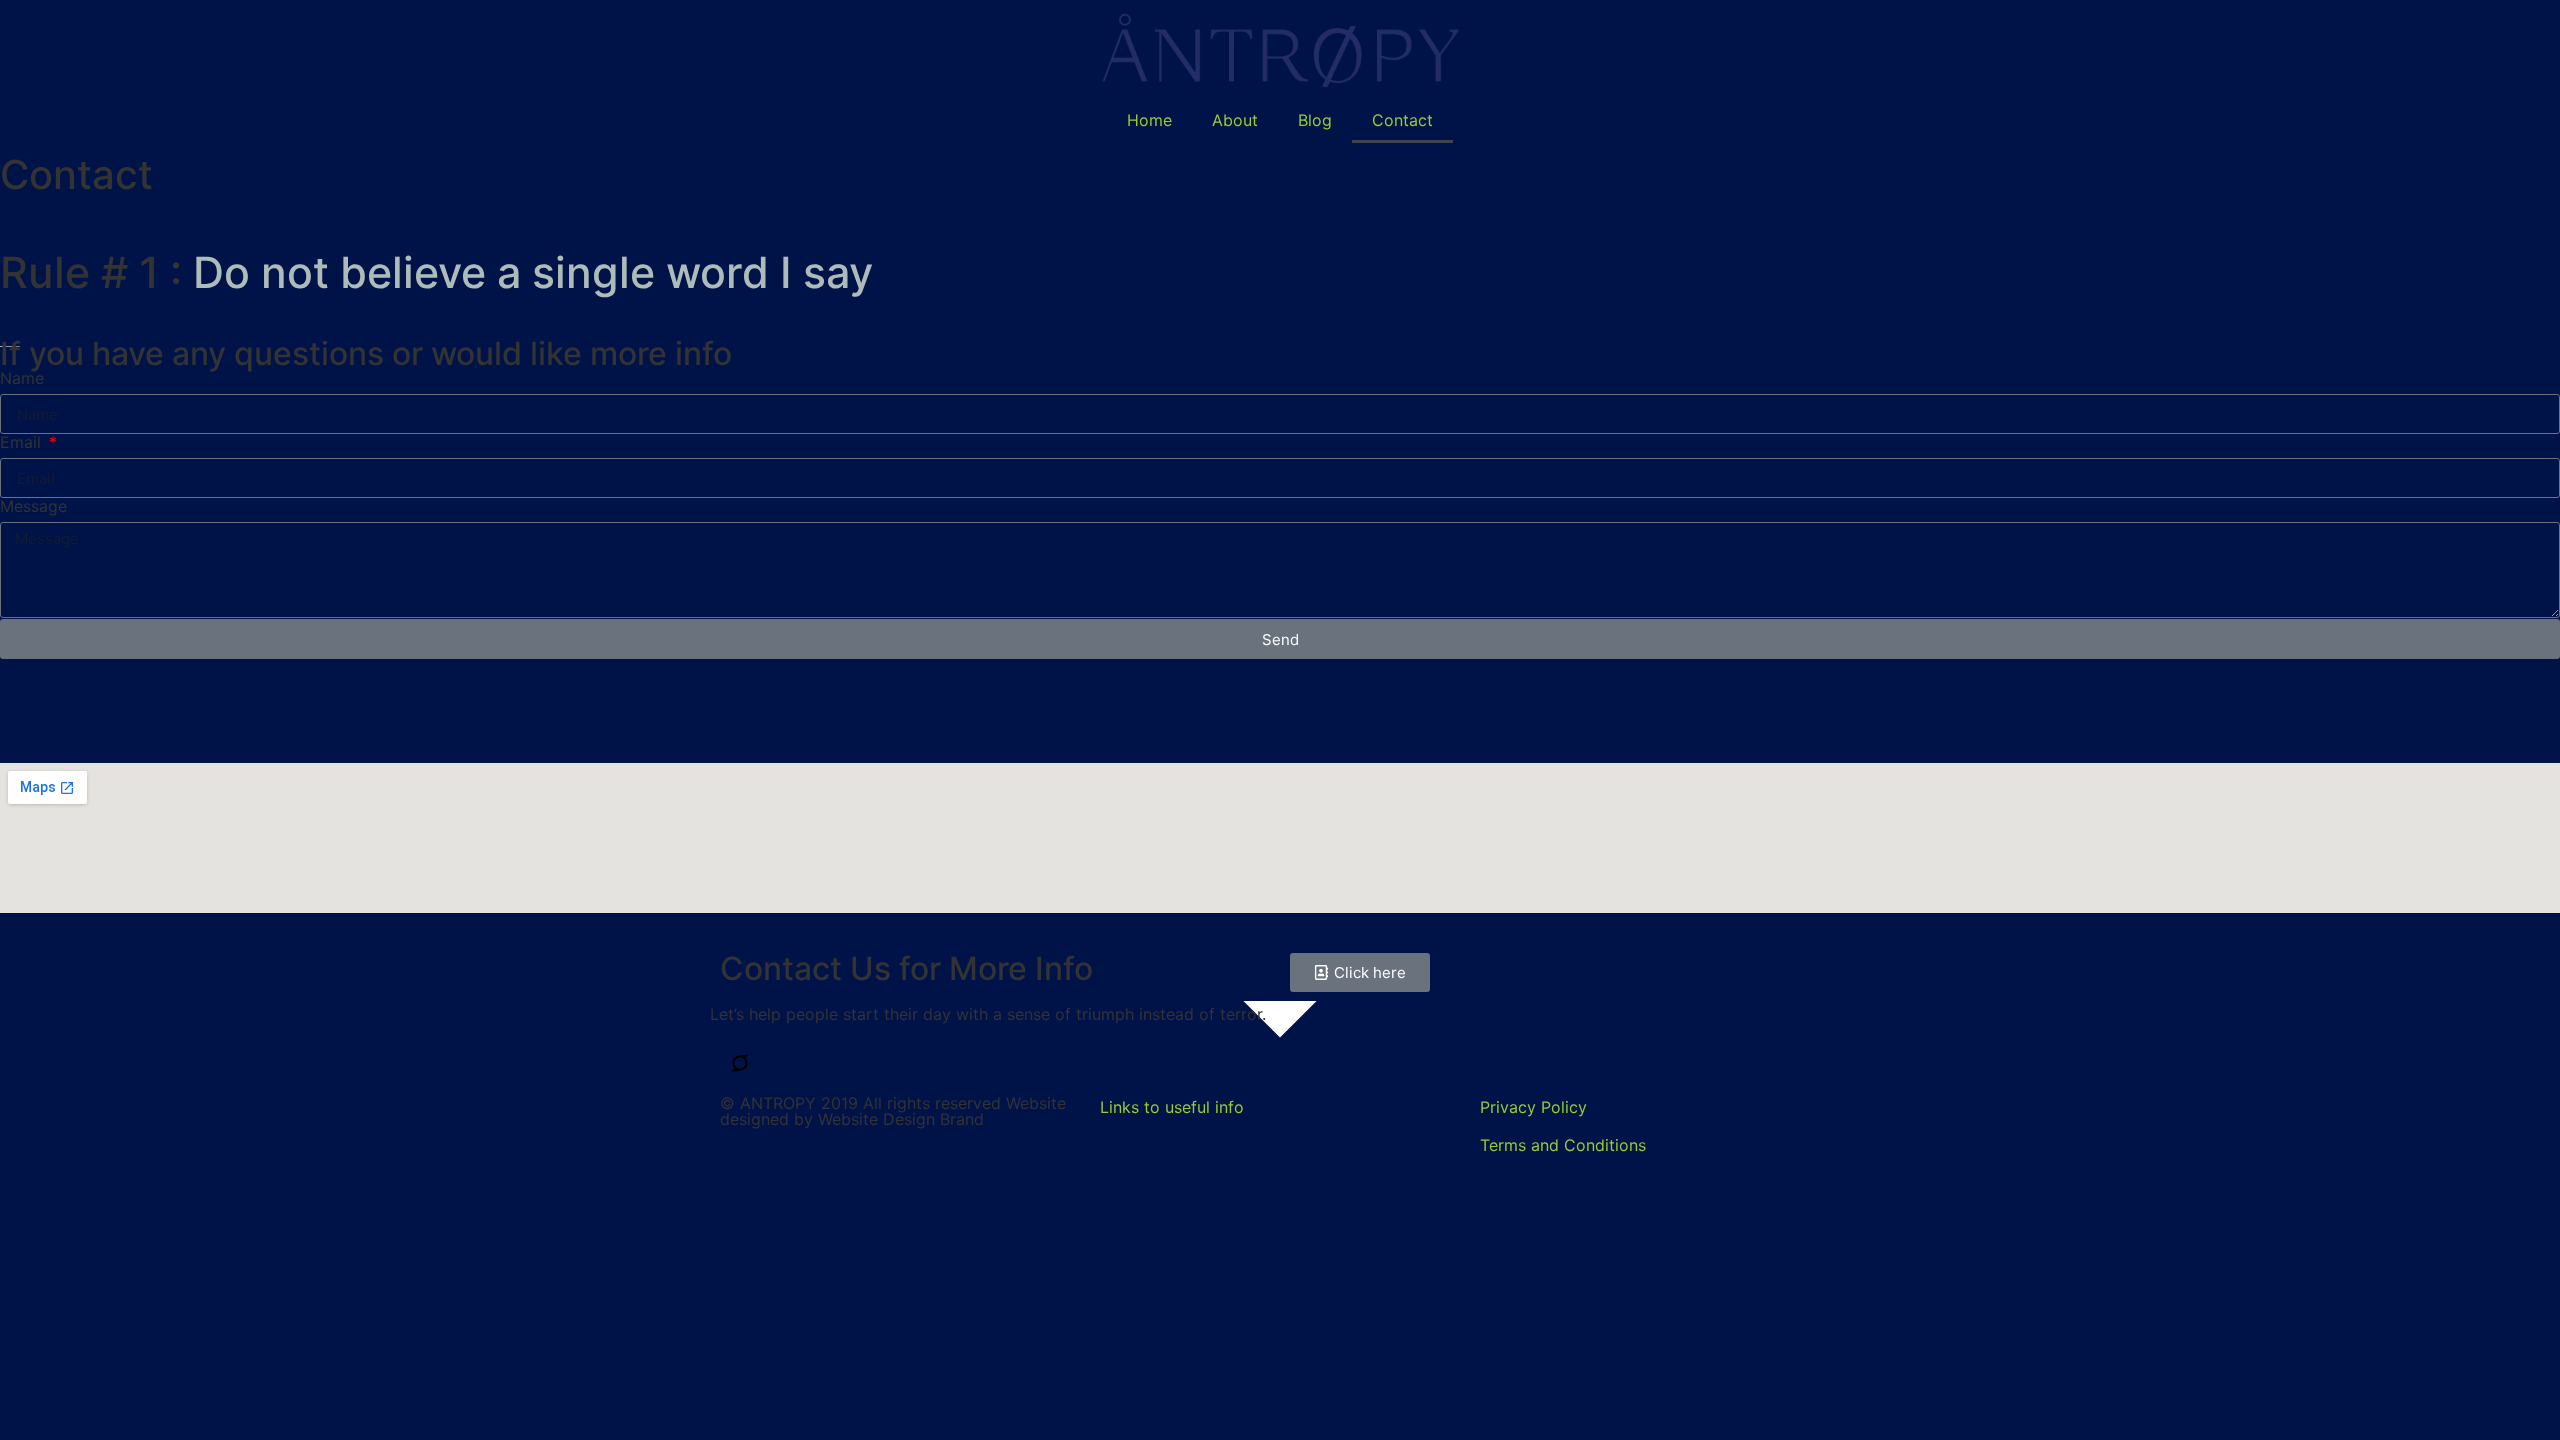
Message (33, 506)
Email (23, 442)
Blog (1315, 120)
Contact (1402, 120)
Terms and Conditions (1563, 1145)
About (1235, 120)
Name (22, 378)
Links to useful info (1172, 1107)
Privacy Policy (1533, 1107)
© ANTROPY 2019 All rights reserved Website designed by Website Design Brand (893, 1111)
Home (1149, 120)
